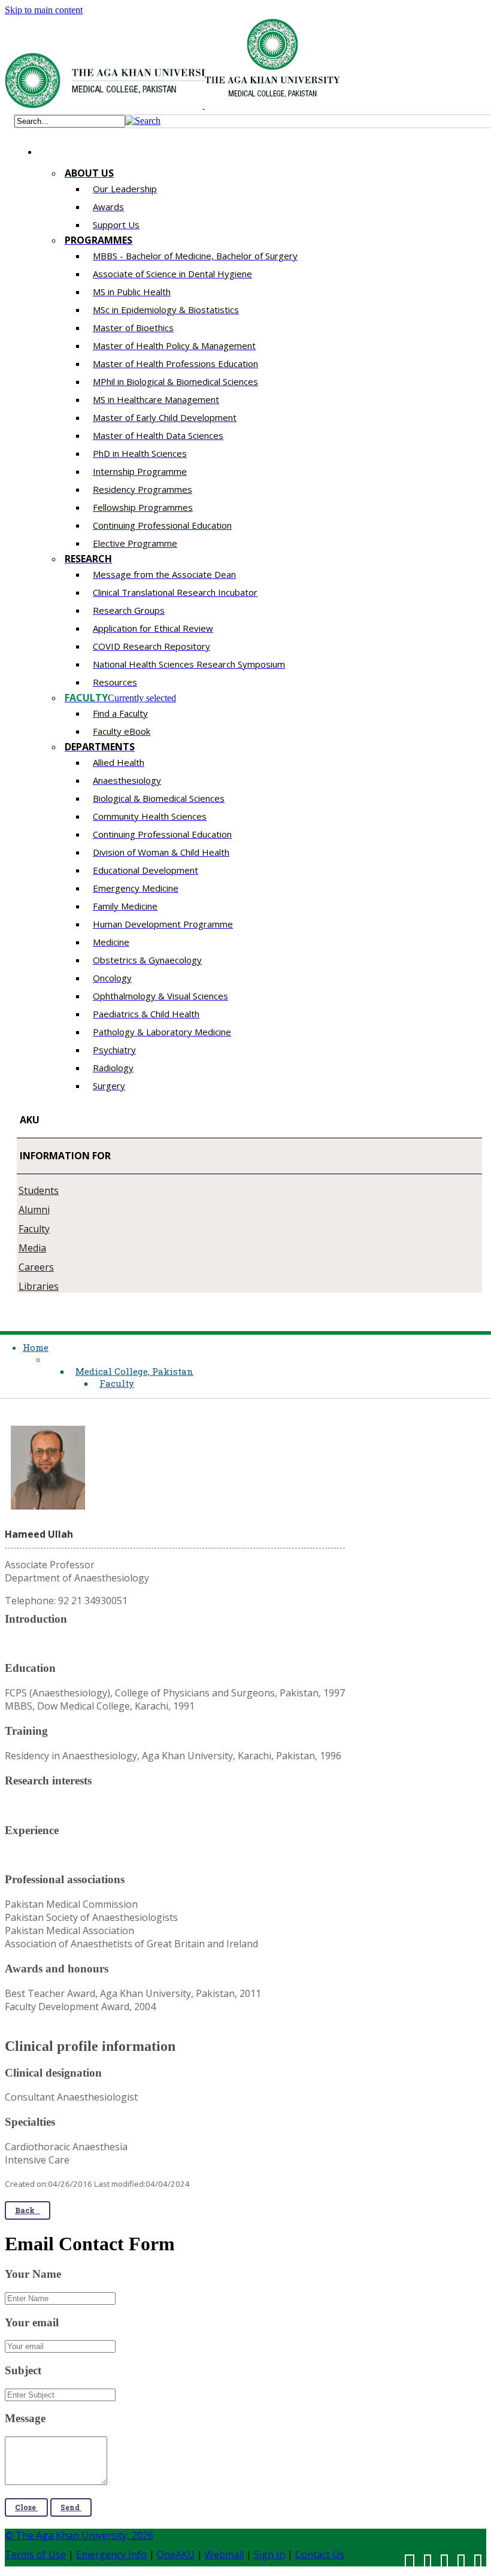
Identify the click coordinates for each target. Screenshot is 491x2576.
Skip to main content (44, 10)
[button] (143, 121)
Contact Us (320, 2554)
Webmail (224, 2554)
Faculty (117, 1383)
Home (36, 1347)
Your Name (33, 2274)
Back (28, 2210)
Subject (23, 2370)
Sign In (269, 2554)
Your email (32, 2322)
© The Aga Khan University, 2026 (79, 2535)
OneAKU (176, 2554)
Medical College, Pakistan (134, 1371)
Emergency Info (111, 2554)
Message (25, 2418)
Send (71, 2507)
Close (26, 2507)
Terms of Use (35, 2554)
